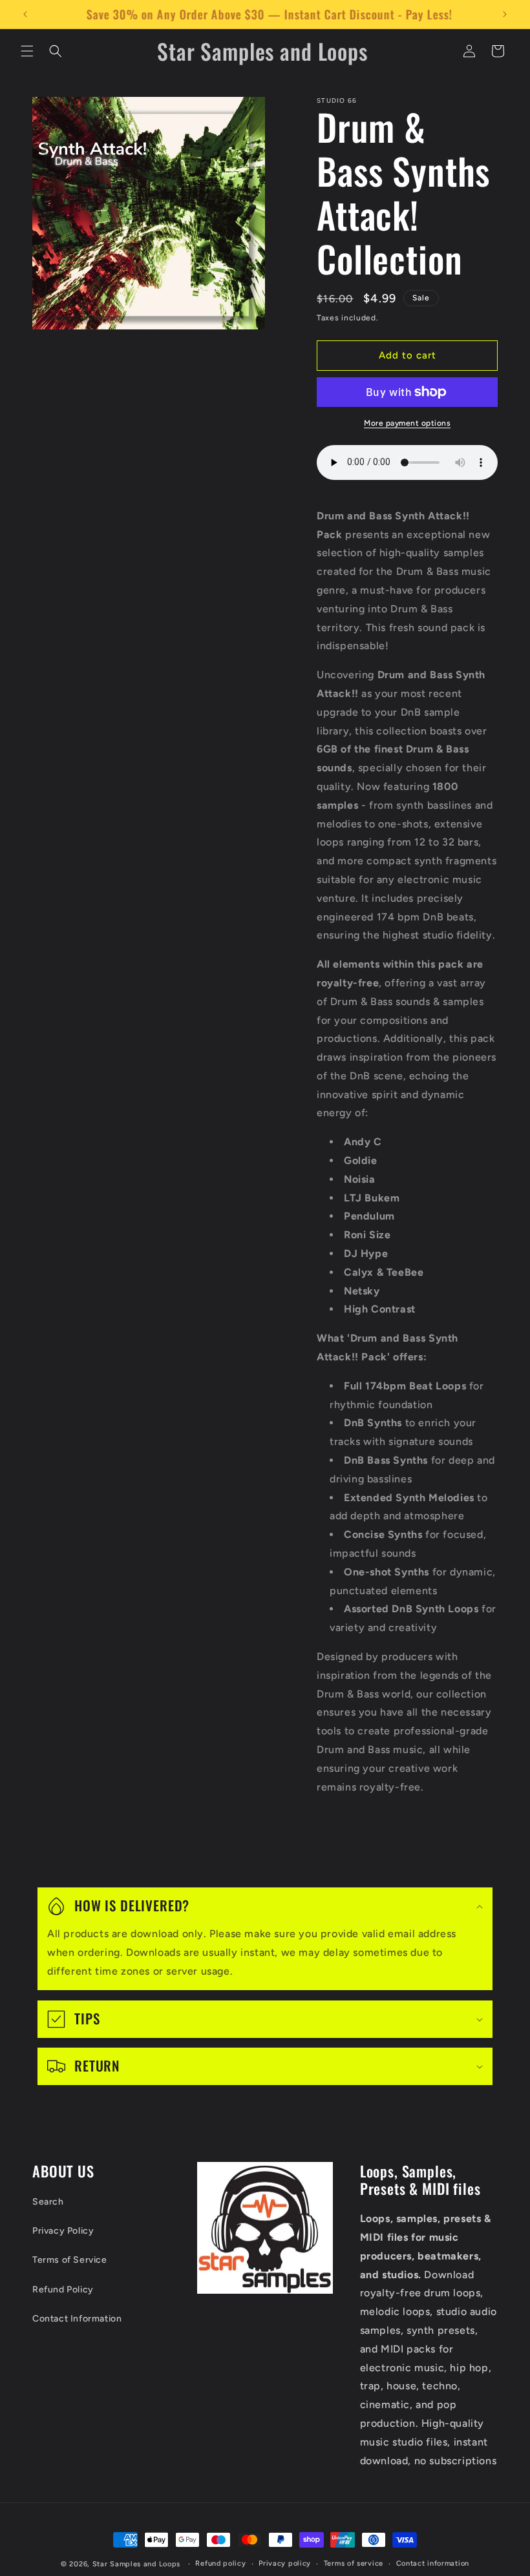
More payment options (407, 423)
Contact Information (77, 2319)
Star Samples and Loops (136, 2564)
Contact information (433, 2563)
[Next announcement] (505, 14)
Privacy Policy (63, 2231)
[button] (27, 51)
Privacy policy (285, 2563)
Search (48, 2202)
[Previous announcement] (25, 14)
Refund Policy (63, 2290)
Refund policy (220, 2563)
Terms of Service (70, 2260)
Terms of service (354, 2563)
